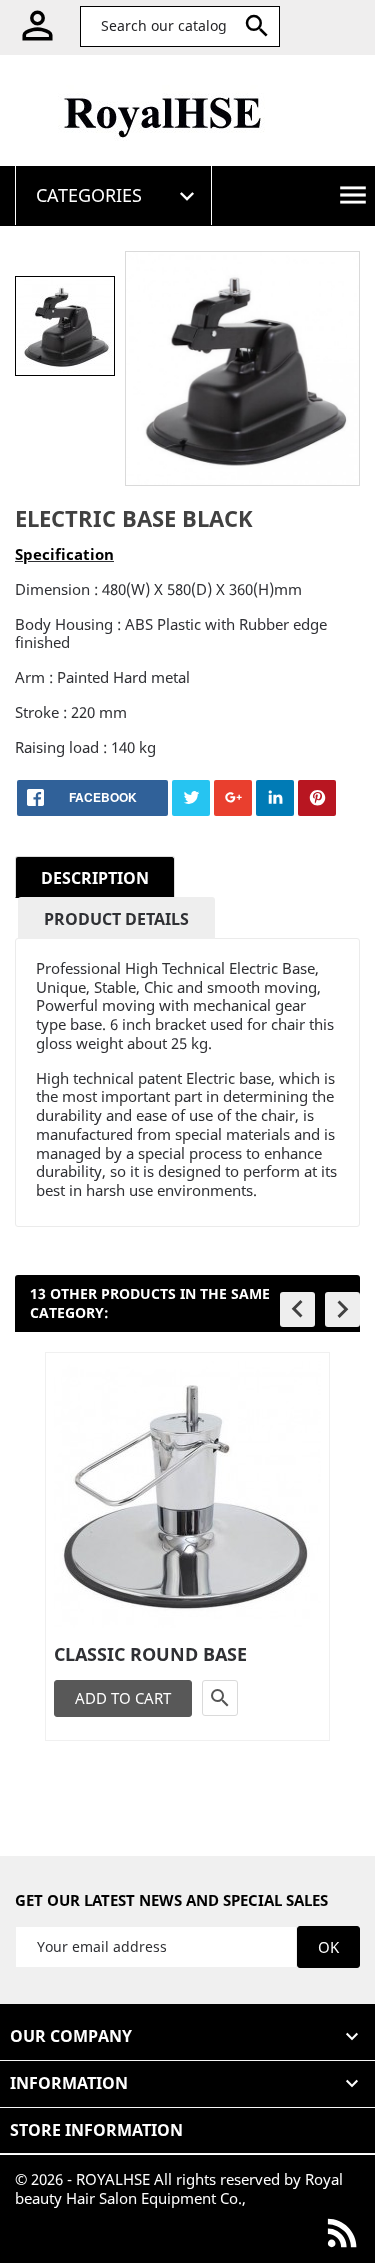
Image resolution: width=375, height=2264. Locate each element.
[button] (297, 1309)
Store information (96, 2130)
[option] (65, 326)
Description (95, 878)
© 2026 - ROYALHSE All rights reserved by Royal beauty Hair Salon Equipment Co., (179, 2188)
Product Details (116, 919)
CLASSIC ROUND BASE (150, 1654)
